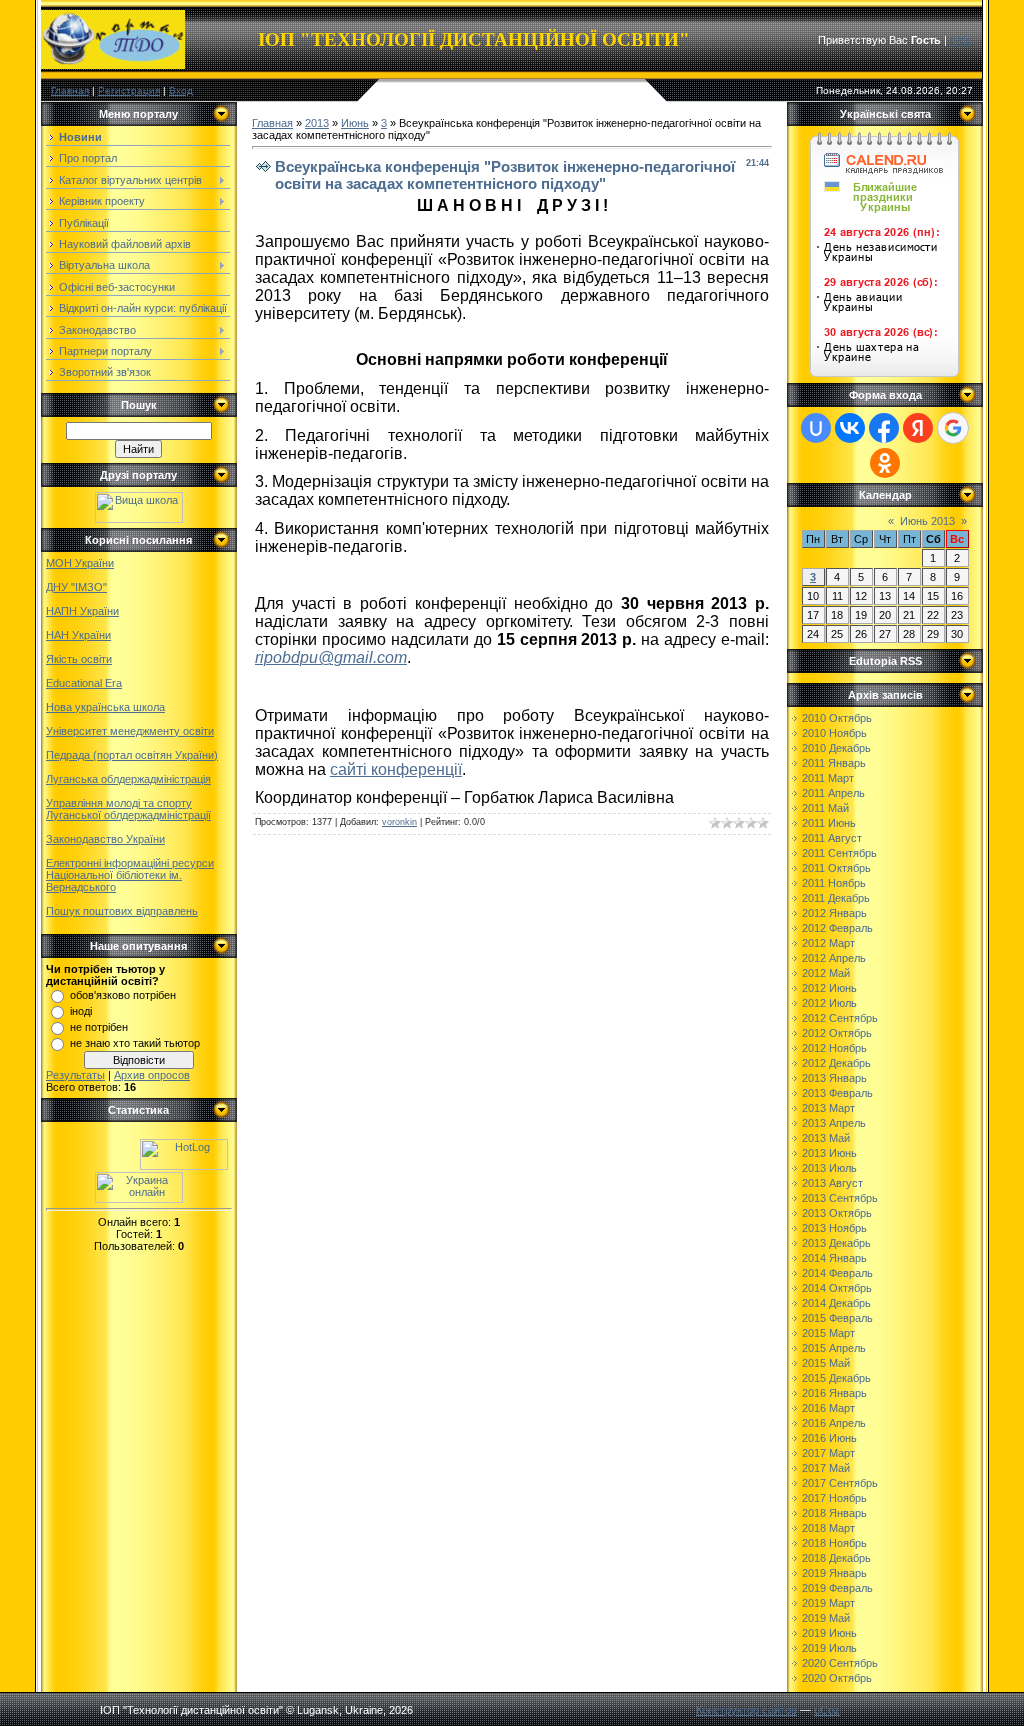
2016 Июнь (829, 1438)
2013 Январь (834, 1078)
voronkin (399, 822)
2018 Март (828, 1528)
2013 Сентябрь (840, 1198)
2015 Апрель (834, 1348)
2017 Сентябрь (840, 1483)
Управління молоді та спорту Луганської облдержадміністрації (128, 809)
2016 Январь (834, 1393)
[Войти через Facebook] (884, 428)
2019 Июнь (829, 1633)
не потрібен (99, 1027)
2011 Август (832, 838)
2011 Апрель (833, 793)
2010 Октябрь (837, 718)
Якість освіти (79, 659)
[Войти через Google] (953, 428)
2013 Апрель (834, 1123)
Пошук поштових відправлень (122, 911)
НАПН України (82, 611)
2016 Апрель (834, 1423)
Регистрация (129, 90)
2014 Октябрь (837, 1288)
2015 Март (828, 1333)
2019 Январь (834, 1573)
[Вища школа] (139, 519)
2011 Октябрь (836, 868)
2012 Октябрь (837, 1033)
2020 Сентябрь (840, 1663)
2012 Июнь (829, 988)
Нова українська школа (105, 707)
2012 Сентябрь (840, 1018)
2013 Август (832, 1183)
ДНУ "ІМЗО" (76, 587)
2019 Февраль (837, 1588)
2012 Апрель (834, 958)
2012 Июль (829, 1003)
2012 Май (826, 973)
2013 (317, 123)
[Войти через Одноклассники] (885, 463)
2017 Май (826, 1468)
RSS (961, 40)
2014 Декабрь (836, 1303)
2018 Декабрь (836, 1558)
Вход (181, 90)
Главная (70, 90)
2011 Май (825, 808)
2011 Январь (834, 763)
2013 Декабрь (836, 1243)
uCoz (827, 1710)
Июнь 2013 (927, 521)
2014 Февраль (837, 1273)
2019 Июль (829, 1648)
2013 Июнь (829, 1153)
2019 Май (826, 1618)
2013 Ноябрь (834, 1228)
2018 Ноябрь (834, 1543)
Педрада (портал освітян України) (132, 755)
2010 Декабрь (836, 748)
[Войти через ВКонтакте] (850, 428)
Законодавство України (105, 839)
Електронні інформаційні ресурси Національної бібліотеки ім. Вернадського (130, 875)
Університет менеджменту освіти (130, 731)
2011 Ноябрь (834, 883)
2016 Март (828, 1408)
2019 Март (828, 1603)
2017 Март (828, 1453)
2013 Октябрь (837, 1213)
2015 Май (826, 1363)
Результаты (75, 1075)
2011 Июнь (829, 823)
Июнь (355, 123)
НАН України (78, 635)
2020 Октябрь (837, 1678)
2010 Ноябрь (834, 733)
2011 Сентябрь (839, 853)
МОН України (80, 563)
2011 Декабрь (836, 898)
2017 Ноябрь (834, 1498)
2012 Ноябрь (834, 1048)
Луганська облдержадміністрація (128, 779)
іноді (81, 1011)
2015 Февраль (837, 1318)
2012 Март (828, 943)
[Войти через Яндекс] (918, 428)
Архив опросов (152, 1075)
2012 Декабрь (836, 1063)
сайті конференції (396, 769)
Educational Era (84, 683)
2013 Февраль (837, 1093)
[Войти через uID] (816, 428)
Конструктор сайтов (746, 1710)
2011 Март (828, 778)
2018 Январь (834, 1513)
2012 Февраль (837, 928)
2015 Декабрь (836, 1378)
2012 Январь (834, 913)
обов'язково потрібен (123, 995)
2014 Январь (834, 1258)
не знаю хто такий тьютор (135, 1043)
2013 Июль (829, 1168)
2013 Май (826, 1138)
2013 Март (828, 1108)
